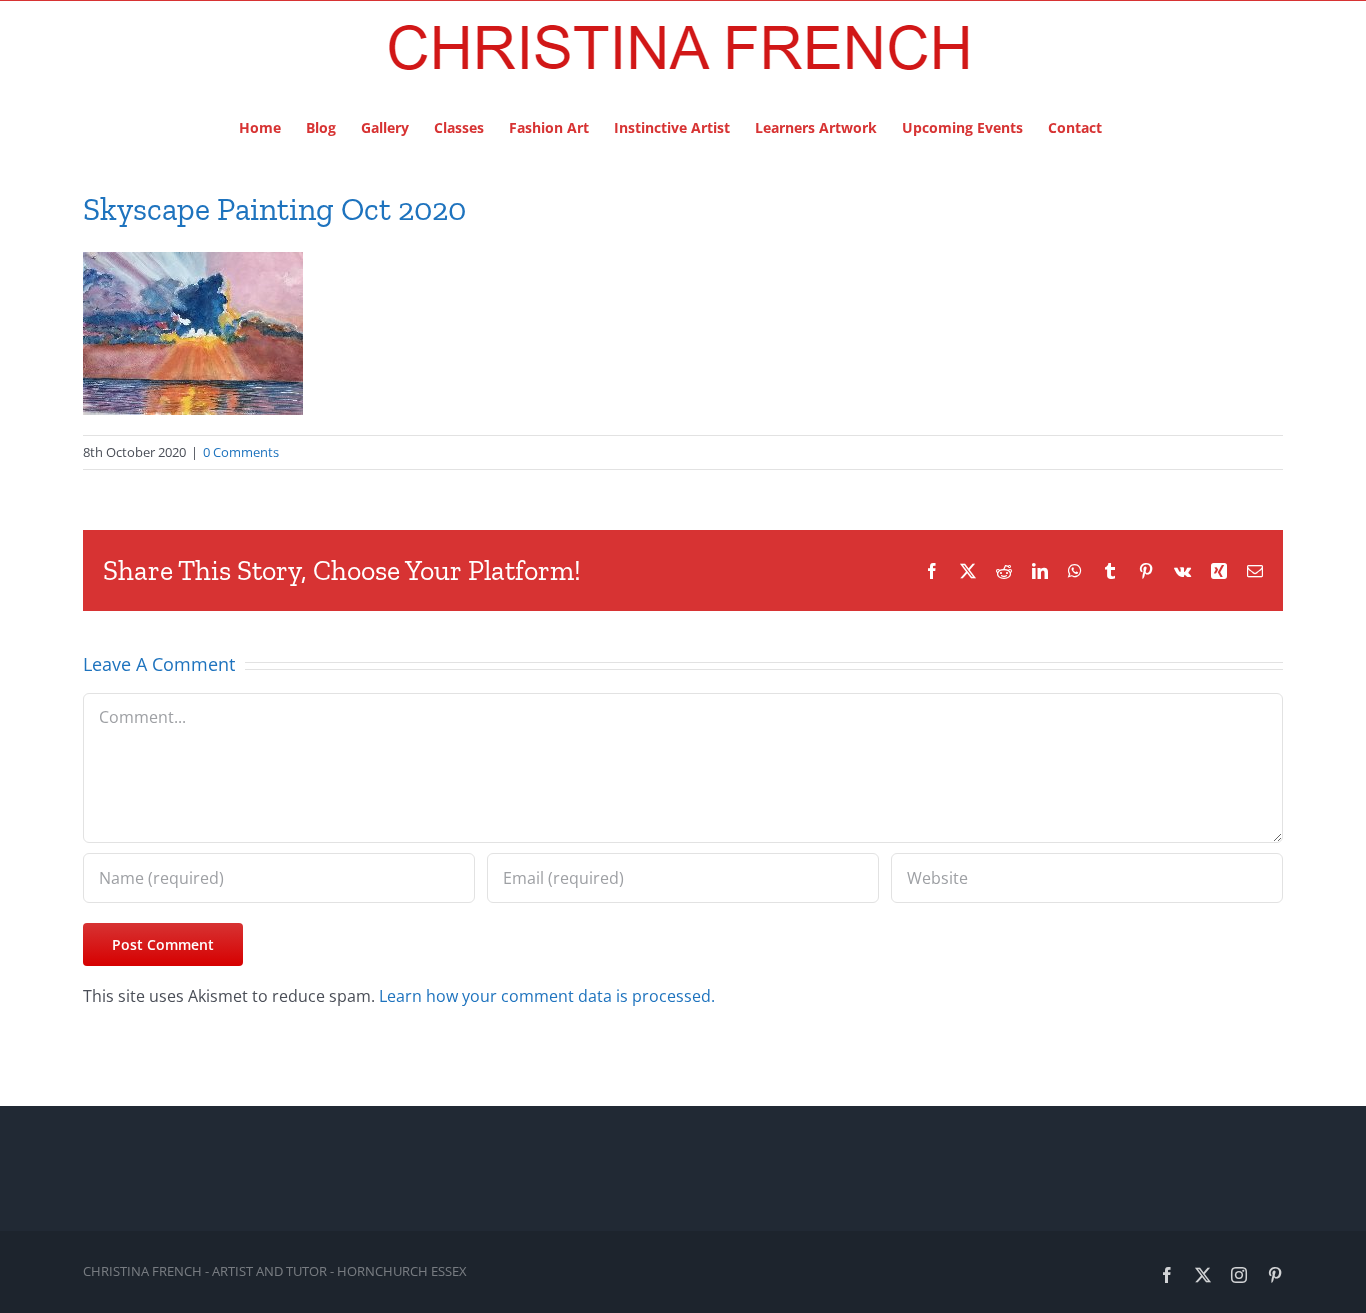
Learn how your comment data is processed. (547, 996)
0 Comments (241, 452)
